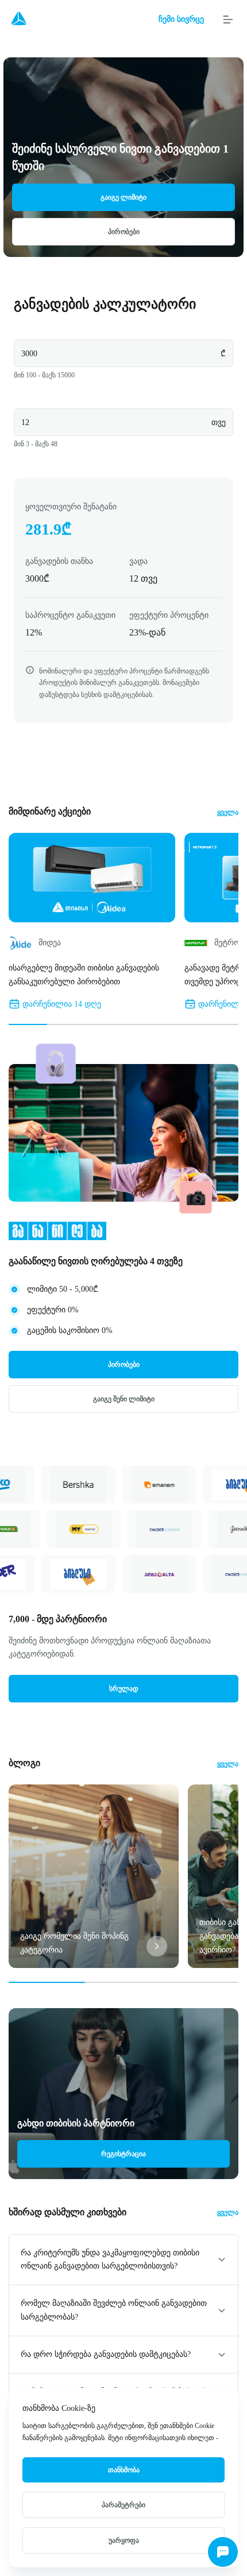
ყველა (228, 812)
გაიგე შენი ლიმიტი (124, 1399)
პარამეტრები (123, 2505)
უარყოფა (124, 2540)
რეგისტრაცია (123, 2154)
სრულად (124, 1689)
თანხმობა (124, 2470)
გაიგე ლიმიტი (123, 197)
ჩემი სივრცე (181, 19)
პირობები (124, 232)
